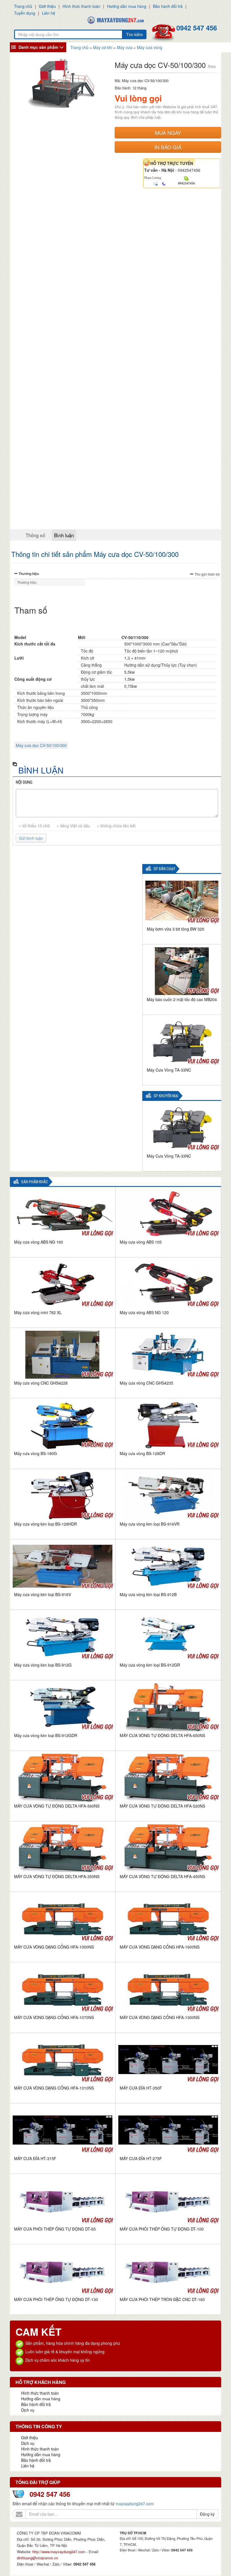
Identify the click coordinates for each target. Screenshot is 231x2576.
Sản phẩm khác (35, 1182)
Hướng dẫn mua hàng (127, 6)
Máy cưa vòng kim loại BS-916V (43, 1594)
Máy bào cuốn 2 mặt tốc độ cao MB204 (182, 999)
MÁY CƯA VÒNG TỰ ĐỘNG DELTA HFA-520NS (162, 1806)
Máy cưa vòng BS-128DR (142, 1453)
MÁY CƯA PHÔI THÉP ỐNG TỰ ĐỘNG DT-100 (162, 2229)
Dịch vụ (28, 2410)
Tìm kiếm (135, 34)
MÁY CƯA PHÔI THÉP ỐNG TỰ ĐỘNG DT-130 (56, 2299)
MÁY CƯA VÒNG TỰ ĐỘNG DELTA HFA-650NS (162, 1735)
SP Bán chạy (164, 869)
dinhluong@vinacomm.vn (37, 2558)
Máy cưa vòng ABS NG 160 (39, 1242)
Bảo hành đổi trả (168, 6)
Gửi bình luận (31, 838)
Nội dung (24, 782)
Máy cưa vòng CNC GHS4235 (146, 1383)
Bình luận (64, 535)
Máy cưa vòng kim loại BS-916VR (150, 1524)
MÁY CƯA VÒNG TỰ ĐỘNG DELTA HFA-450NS (162, 1876)
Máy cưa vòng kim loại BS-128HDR (45, 1524)
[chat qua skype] (186, 178)
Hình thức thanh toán (81, 6)
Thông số (35, 535)
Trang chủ (23, 6)
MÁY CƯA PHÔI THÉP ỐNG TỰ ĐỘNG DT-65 (55, 2229)
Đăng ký (207, 2514)
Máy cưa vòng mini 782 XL (38, 1312)
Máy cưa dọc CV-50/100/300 (41, 745)
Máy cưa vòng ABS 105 (141, 1242)
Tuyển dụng (25, 13)
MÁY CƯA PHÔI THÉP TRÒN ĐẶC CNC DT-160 (162, 2299)
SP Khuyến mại (166, 1096)
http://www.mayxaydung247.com (59, 2552)
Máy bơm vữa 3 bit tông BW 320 (176, 929)
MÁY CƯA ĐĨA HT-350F (141, 2088)
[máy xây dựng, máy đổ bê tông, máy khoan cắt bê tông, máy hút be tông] (115, 19)
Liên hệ (49, 13)
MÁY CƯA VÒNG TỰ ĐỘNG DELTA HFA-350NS (57, 1876)
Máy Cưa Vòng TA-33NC (169, 1070)
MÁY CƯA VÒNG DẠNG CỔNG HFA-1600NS (160, 1947)
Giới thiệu (47, 6)
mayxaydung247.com (135, 2504)
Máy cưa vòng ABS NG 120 (144, 1312)
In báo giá (168, 147)
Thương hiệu (29, 574)
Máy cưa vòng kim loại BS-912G (43, 1665)
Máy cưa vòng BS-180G (35, 1453)
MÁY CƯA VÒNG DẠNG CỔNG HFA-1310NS (54, 2088)
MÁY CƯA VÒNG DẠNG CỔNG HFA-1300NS (160, 2017)
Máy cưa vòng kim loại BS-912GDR (46, 1735)
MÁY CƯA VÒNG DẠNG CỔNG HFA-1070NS (54, 2017)
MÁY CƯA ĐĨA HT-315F (35, 2158)
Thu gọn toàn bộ (207, 574)
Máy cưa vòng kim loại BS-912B (148, 1594)
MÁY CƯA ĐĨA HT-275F (141, 2158)
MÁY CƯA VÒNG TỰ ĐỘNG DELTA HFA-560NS (57, 1806)
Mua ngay (168, 133)
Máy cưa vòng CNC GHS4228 (41, 1383)
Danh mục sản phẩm (38, 47)
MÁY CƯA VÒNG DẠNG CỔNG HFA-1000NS (54, 1947)
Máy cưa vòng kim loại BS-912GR (150, 1665)
